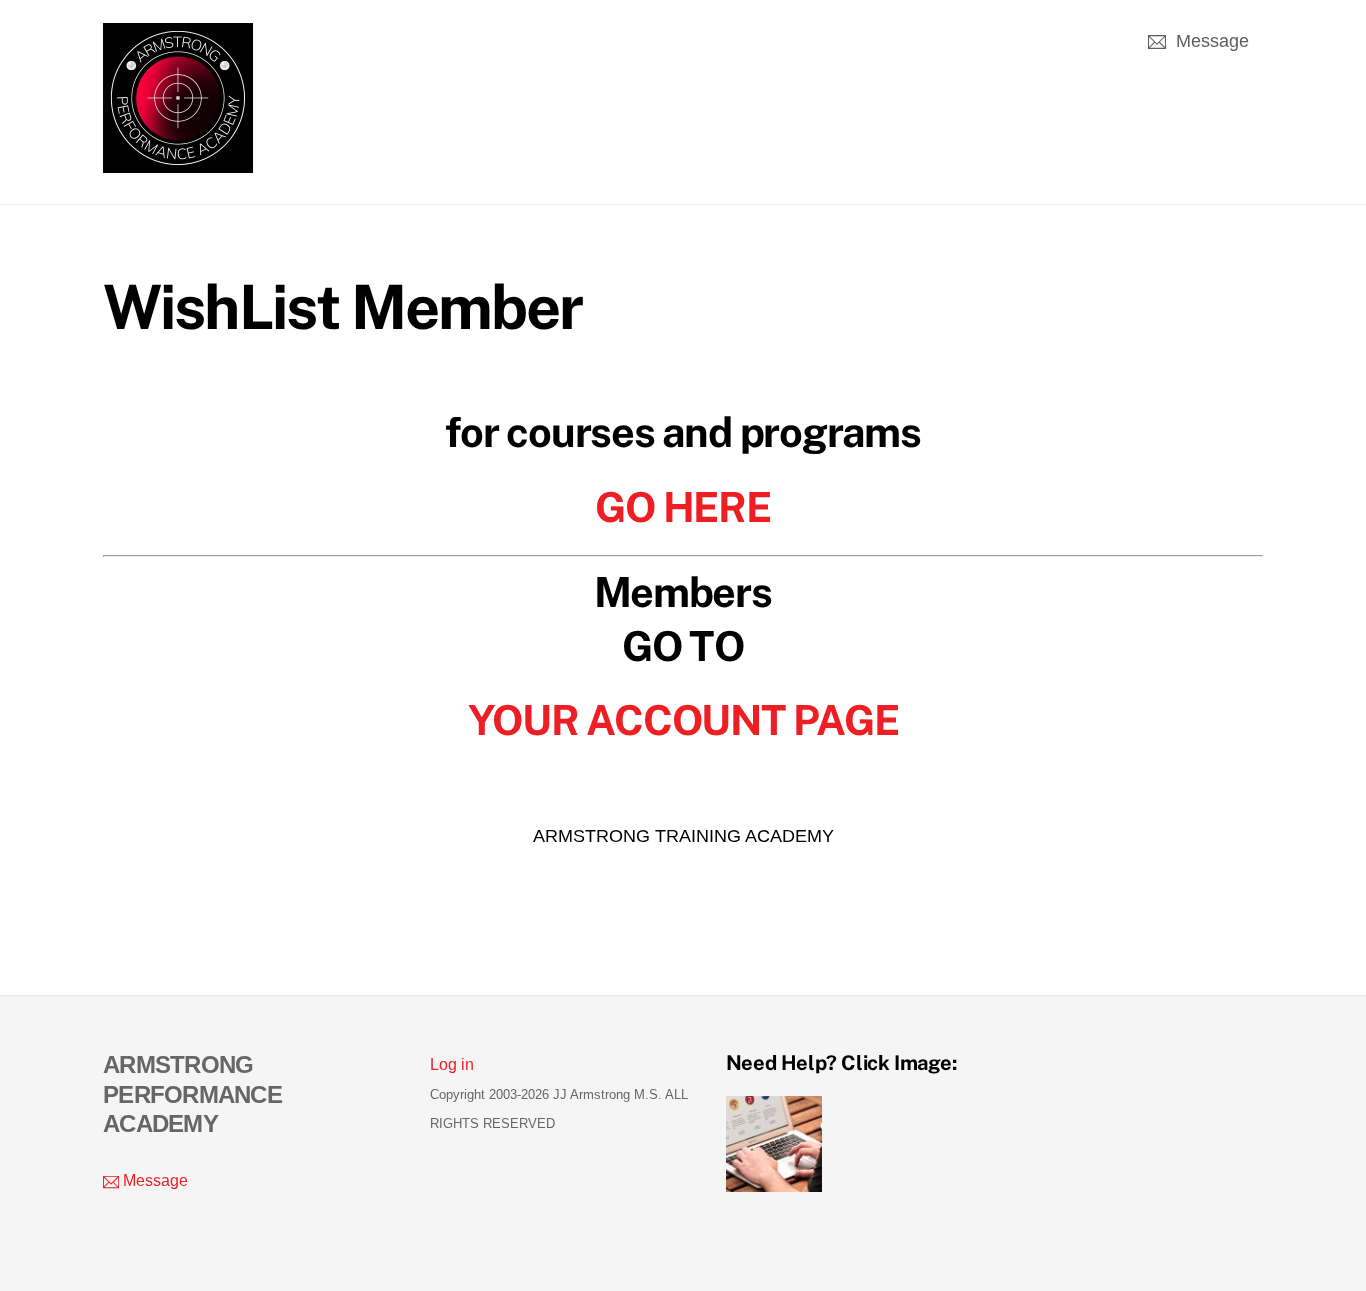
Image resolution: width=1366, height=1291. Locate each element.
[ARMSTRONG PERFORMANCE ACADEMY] (178, 162)
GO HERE (682, 507)
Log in (452, 1064)
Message (1210, 41)
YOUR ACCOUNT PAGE (683, 720)
